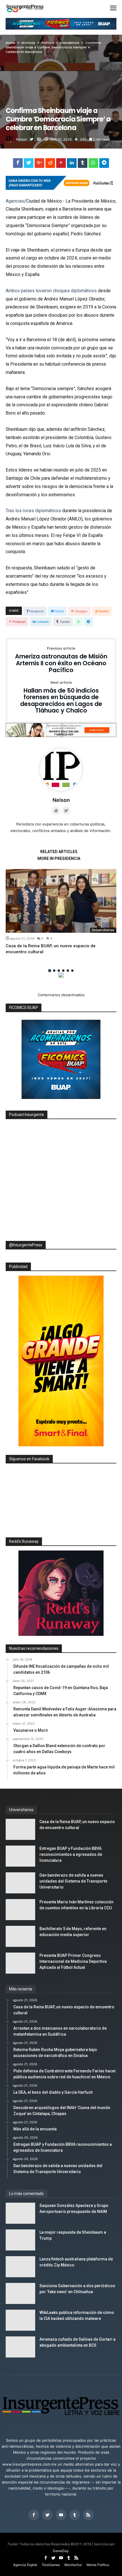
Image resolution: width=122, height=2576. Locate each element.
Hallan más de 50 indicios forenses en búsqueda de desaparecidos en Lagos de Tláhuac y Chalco (61, 698)
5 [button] (68, 971)
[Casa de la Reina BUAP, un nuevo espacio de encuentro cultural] (61, 901)
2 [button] (54, 971)
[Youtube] (61, 2515)
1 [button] (50, 970)
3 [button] (59, 971)
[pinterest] (61, 164)
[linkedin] (72, 164)
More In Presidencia (59, 859)
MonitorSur (73, 2565)
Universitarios (103, 930)
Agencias (15, 201)
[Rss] (88, 2515)
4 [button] (63, 971)
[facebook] (18, 164)
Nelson (21, 139)
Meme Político (98, 2565)
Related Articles (59, 852)
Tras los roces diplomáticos (33, 511)
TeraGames (51, 2565)
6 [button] (72, 971)
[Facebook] (34, 2515)
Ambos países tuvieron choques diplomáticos (51, 291)
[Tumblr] (75, 2515)
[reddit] (50, 164)
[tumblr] (83, 164)
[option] (61, 912)
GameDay (61, 2551)
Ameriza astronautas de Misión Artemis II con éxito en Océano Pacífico (61, 660)
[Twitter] (47, 2515)
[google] (39, 164)
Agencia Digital (25, 2565)
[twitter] (29, 164)
